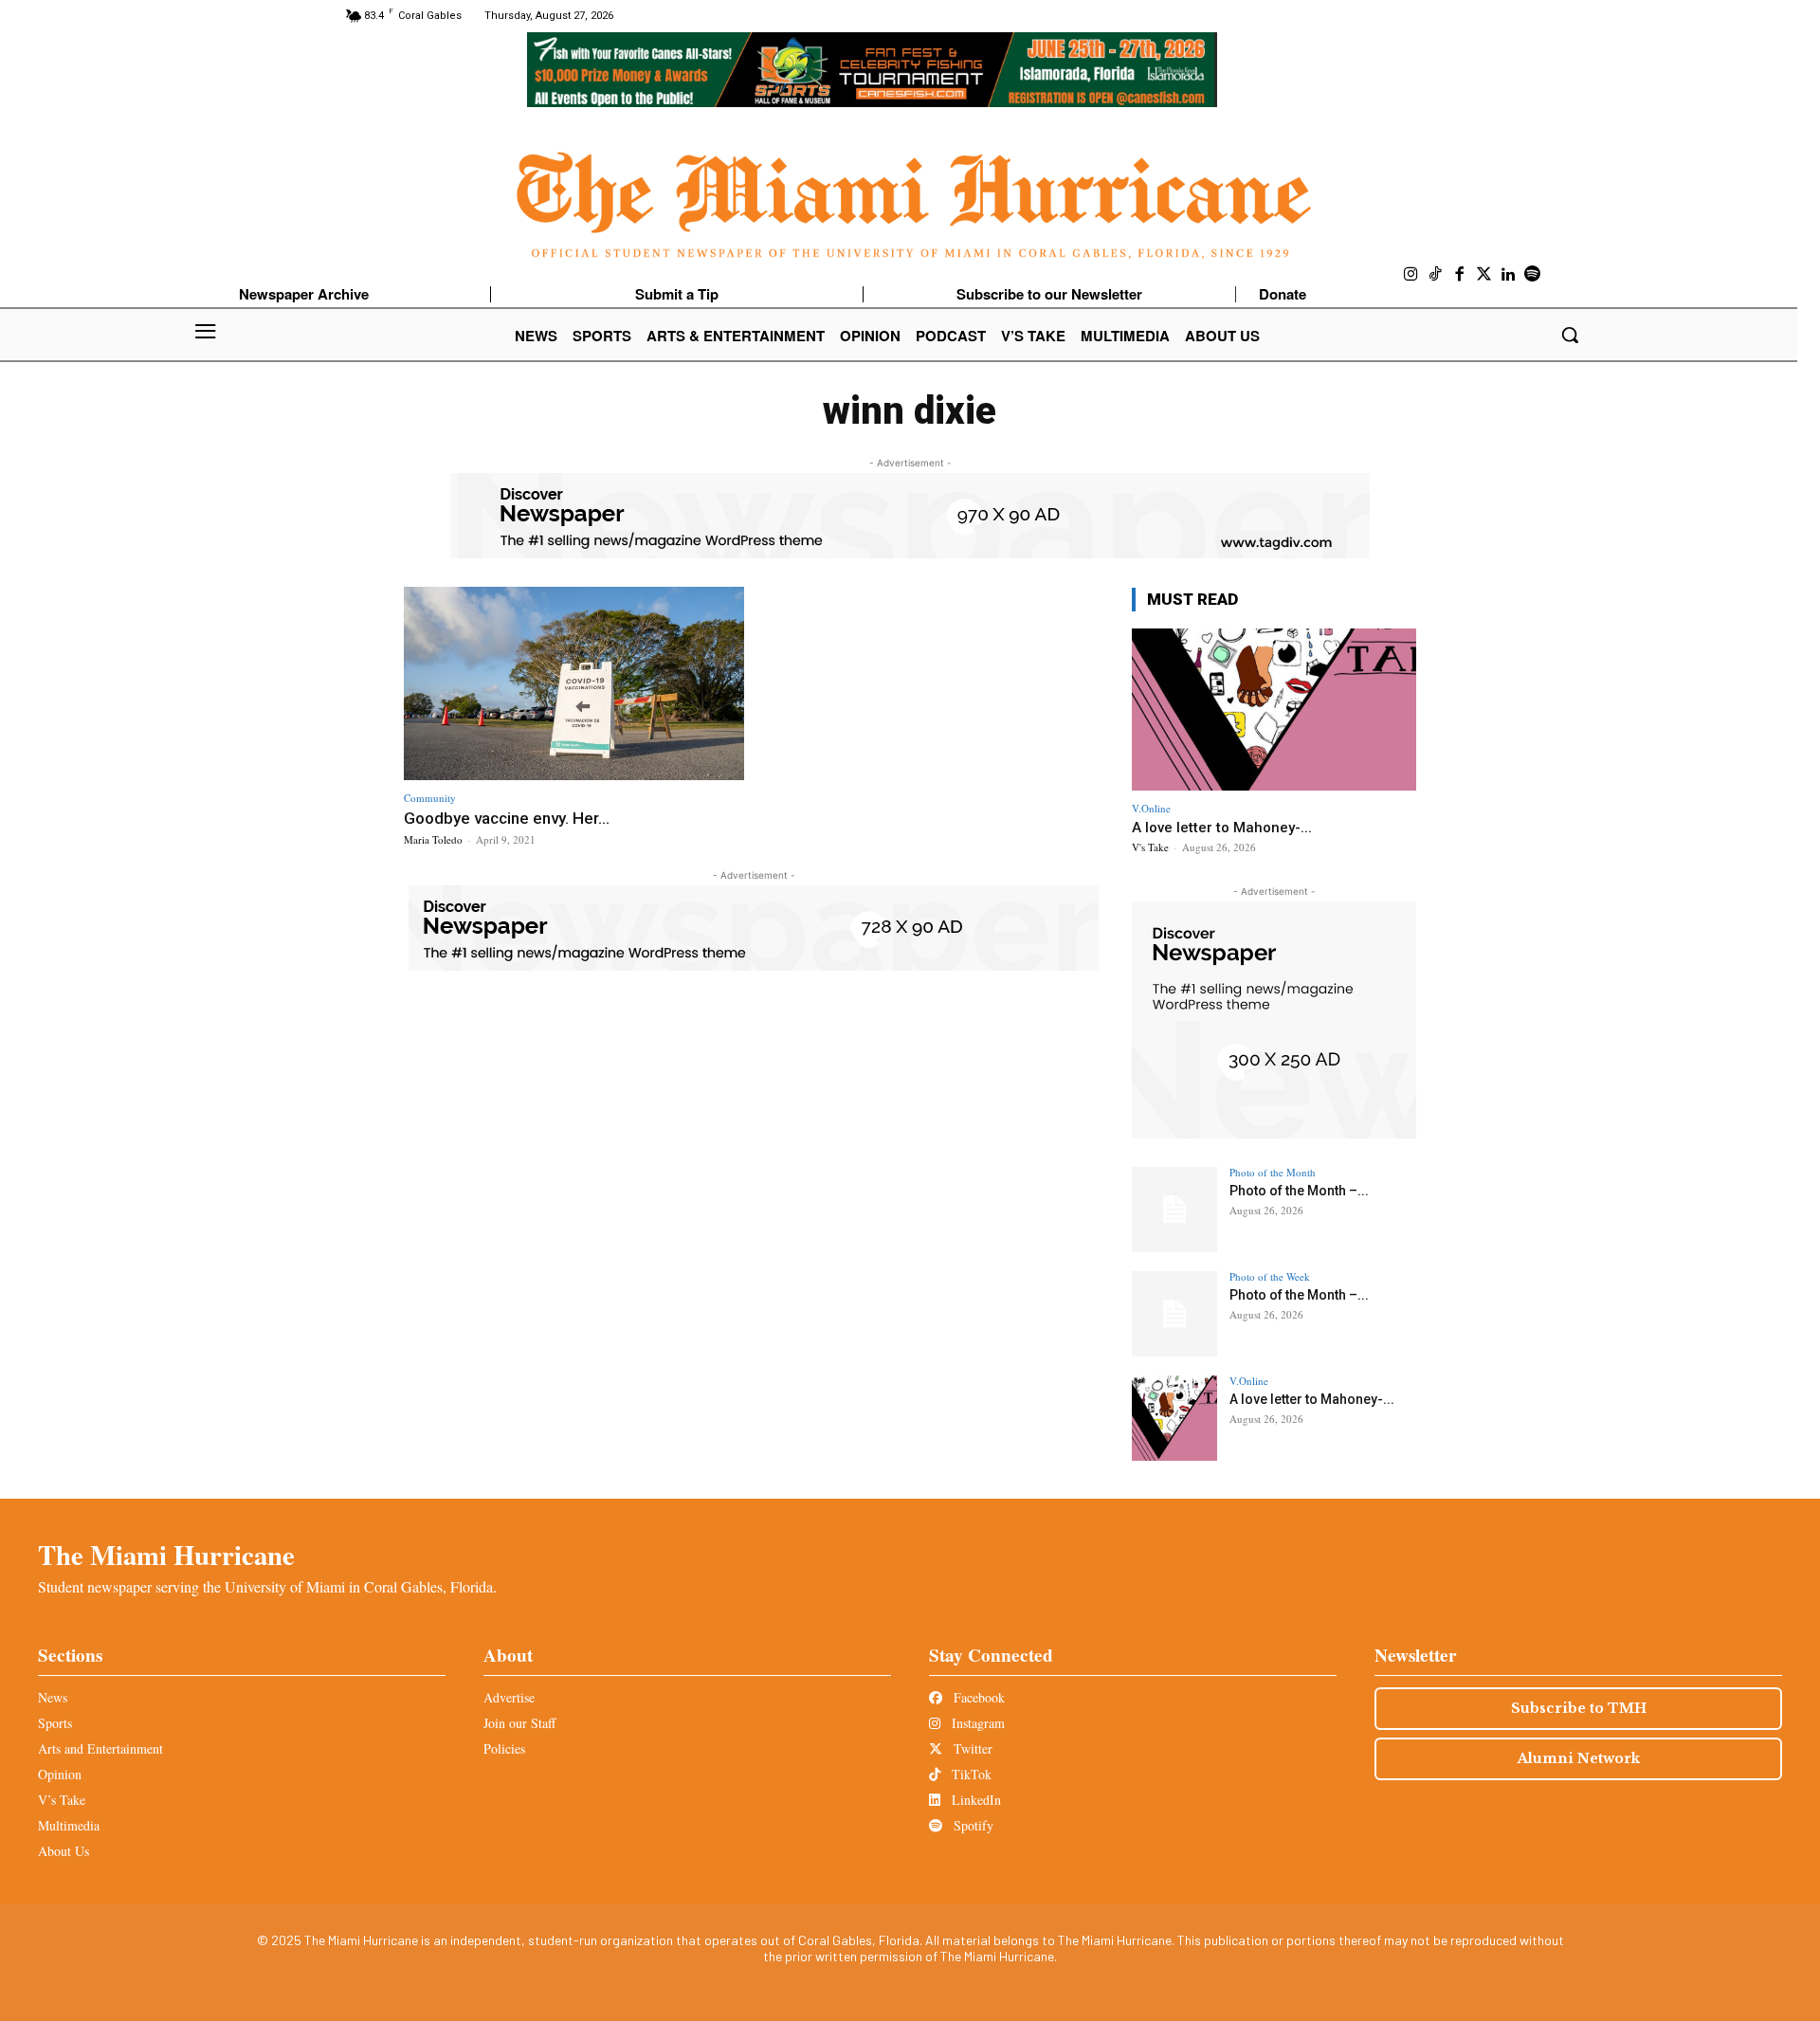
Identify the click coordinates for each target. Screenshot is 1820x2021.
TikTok (970, 1774)
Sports (55, 1723)
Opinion (60, 1774)
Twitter (971, 1748)
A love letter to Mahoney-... (1222, 828)
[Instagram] (1411, 275)
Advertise (509, 1697)
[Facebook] (1460, 275)
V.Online (1151, 808)
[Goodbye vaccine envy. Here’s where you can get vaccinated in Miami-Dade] (574, 684)
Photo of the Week (1270, 1276)
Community (430, 798)
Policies (504, 1748)
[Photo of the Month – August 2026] (1174, 1210)
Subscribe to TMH (1579, 1708)
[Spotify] (1533, 275)
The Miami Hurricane (166, 1555)
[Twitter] (1484, 275)
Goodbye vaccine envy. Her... (507, 818)
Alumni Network (1579, 1758)
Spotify (972, 1825)
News (53, 1697)
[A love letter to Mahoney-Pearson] (1274, 710)
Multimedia (69, 1825)
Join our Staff (519, 1723)
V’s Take (62, 1800)
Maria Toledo (433, 839)
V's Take (1150, 847)
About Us (64, 1851)
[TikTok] (1436, 275)
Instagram (976, 1723)
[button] (1570, 335)
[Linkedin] (1508, 275)
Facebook (977, 1697)
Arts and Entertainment (100, 1748)
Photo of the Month (1273, 1172)
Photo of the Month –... (1299, 1191)
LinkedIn (974, 1800)
